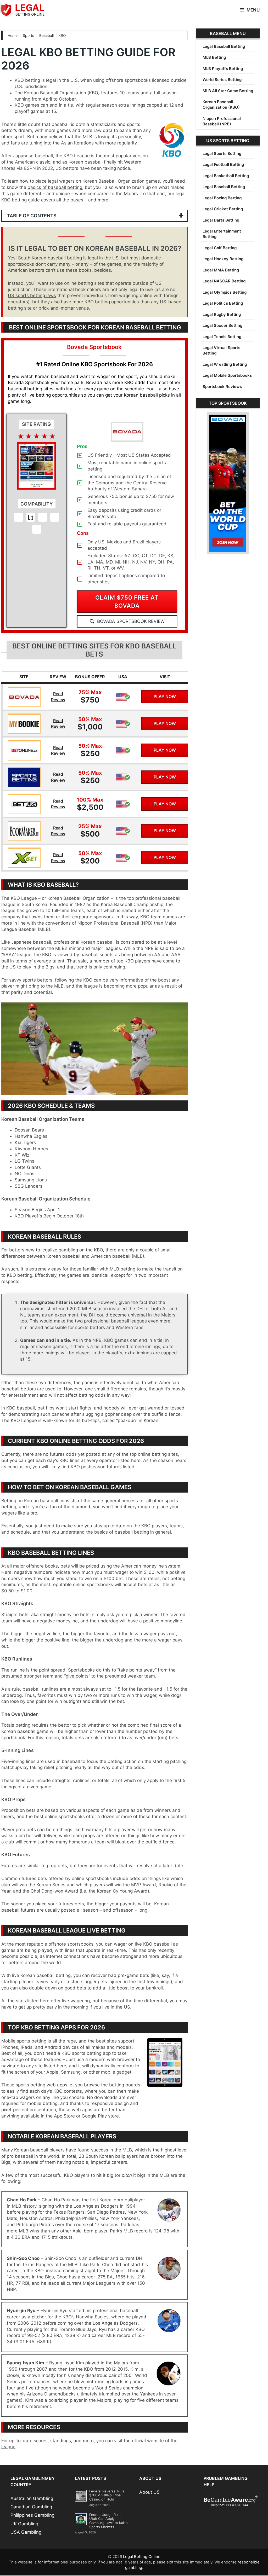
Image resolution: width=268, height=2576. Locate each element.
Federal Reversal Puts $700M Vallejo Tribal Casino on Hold (107, 2496)
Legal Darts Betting (221, 220)
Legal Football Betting (223, 164)
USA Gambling (26, 2533)
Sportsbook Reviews (222, 387)
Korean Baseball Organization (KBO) (221, 105)
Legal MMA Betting (221, 270)
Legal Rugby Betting (222, 314)
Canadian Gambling (31, 2507)
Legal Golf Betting (220, 248)
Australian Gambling (32, 2499)
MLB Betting (214, 57)
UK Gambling (24, 2524)
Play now (165, 697)
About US (149, 2493)
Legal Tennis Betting (222, 337)
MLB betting (122, 1269)
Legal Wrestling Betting (225, 364)
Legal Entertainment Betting (222, 234)
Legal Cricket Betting (223, 209)
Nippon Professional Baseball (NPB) (115, 924)
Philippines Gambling (32, 2516)
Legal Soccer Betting (222, 325)
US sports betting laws (32, 296)
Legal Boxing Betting (222, 198)
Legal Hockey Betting (223, 259)
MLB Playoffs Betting (223, 69)
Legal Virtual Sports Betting (221, 350)
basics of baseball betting (55, 187)
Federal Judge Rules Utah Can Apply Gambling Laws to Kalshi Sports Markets (109, 2521)
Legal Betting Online (142, 2557)
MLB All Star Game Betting (228, 91)
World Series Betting (222, 80)
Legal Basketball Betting (226, 176)
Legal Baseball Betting (224, 46)
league (8, 2447)
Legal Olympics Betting (225, 292)
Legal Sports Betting (222, 153)
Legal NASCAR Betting (224, 281)
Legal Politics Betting (223, 303)
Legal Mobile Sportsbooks (227, 375)
